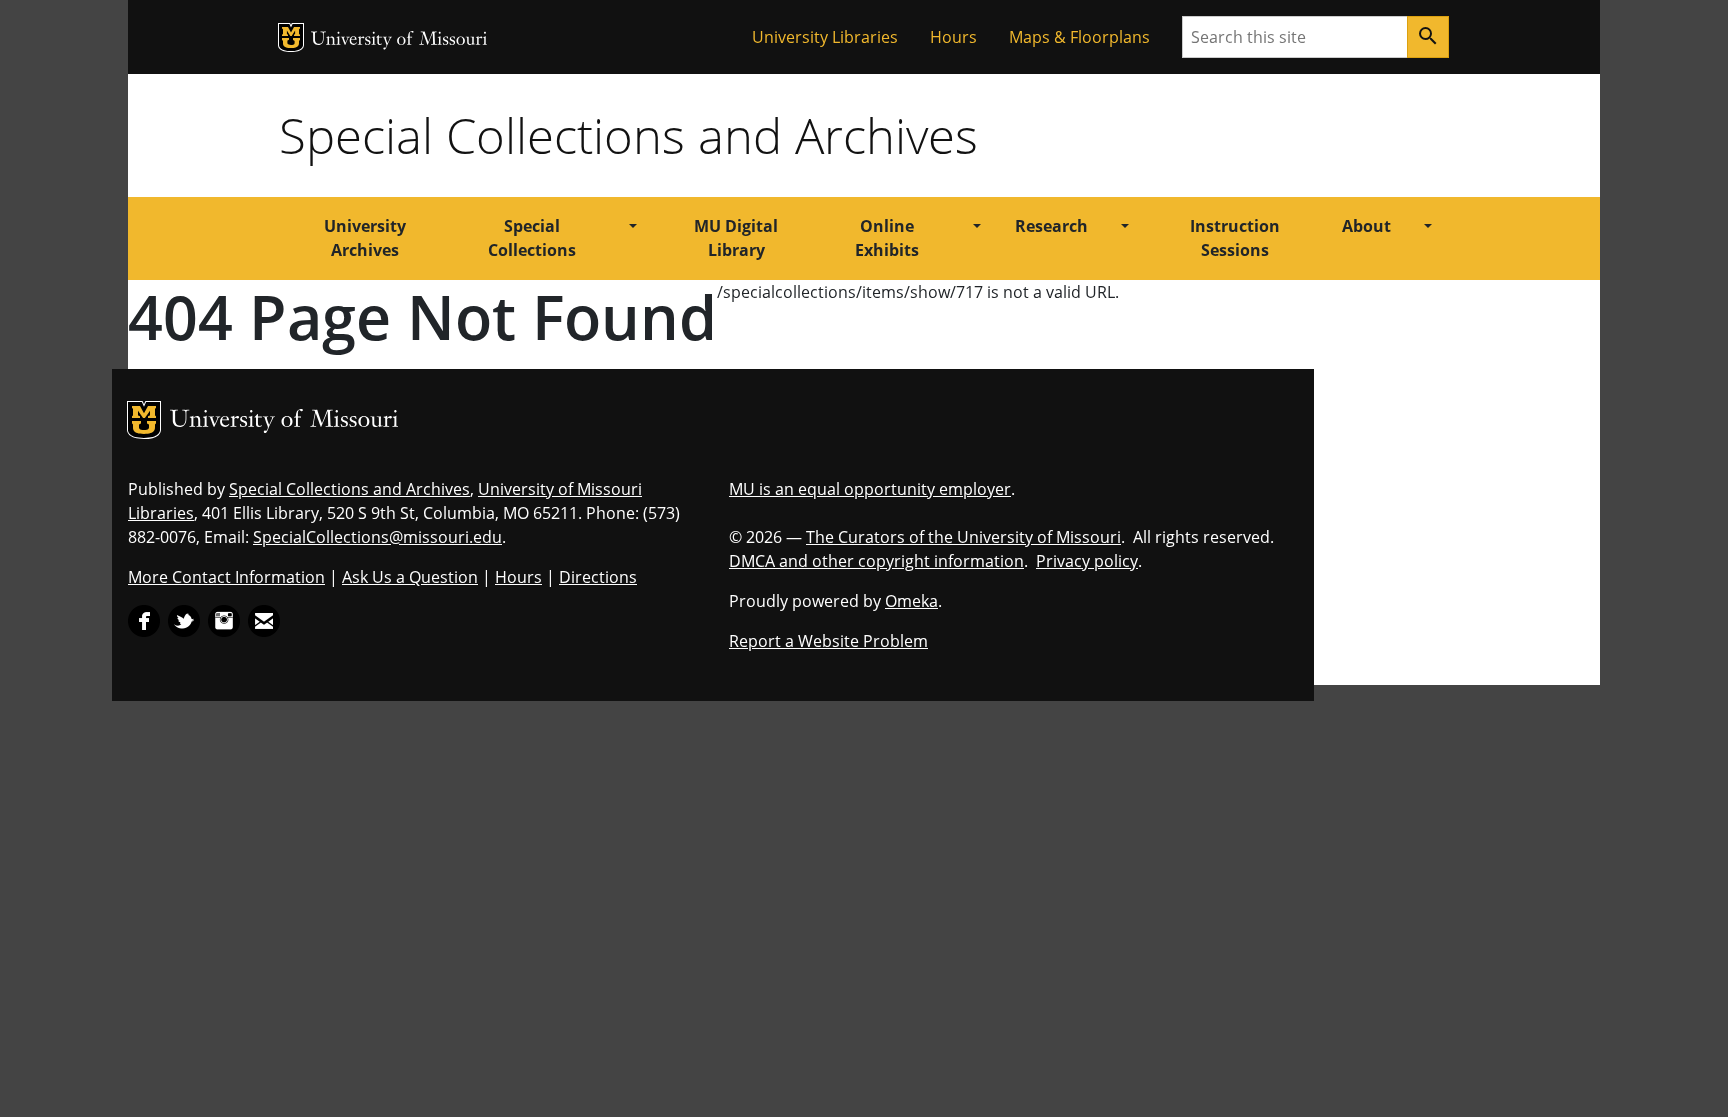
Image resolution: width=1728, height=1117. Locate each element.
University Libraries (825, 37)
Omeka (911, 601)
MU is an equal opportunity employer (870, 489)
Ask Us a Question (410, 577)
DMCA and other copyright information (876, 561)
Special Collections (532, 238)
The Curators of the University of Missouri (963, 537)
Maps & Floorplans (1079, 37)
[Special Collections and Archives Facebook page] (144, 619)
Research (1051, 226)
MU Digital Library (736, 238)
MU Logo (291, 37)
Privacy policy (1087, 561)
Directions (598, 577)
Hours (953, 37)
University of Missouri (399, 40)
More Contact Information (226, 577)
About (1366, 226)
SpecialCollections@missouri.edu (377, 537)
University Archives (365, 238)
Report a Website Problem (828, 641)
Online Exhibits (887, 238)
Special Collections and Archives (628, 135)
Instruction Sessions (1235, 238)
